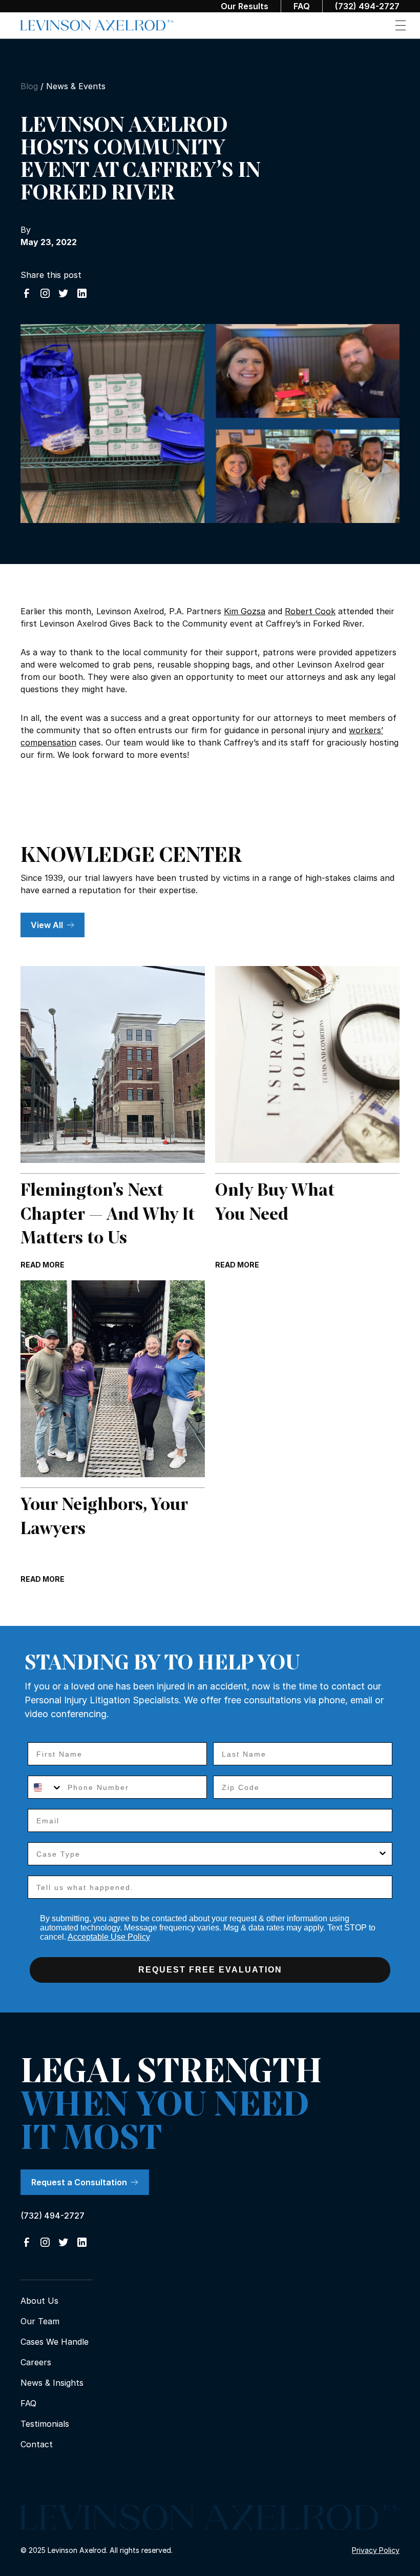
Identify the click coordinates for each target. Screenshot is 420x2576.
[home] (97, 26)
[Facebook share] (27, 293)
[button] (401, 25)
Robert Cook (310, 611)
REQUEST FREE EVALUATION (210, 1970)
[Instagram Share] (45, 293)
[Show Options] (383, 1854)
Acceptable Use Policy (109, 1937)
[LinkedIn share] (82, 293)
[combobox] (45, 1787)
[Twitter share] (64, 293)
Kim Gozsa (245, 611)
